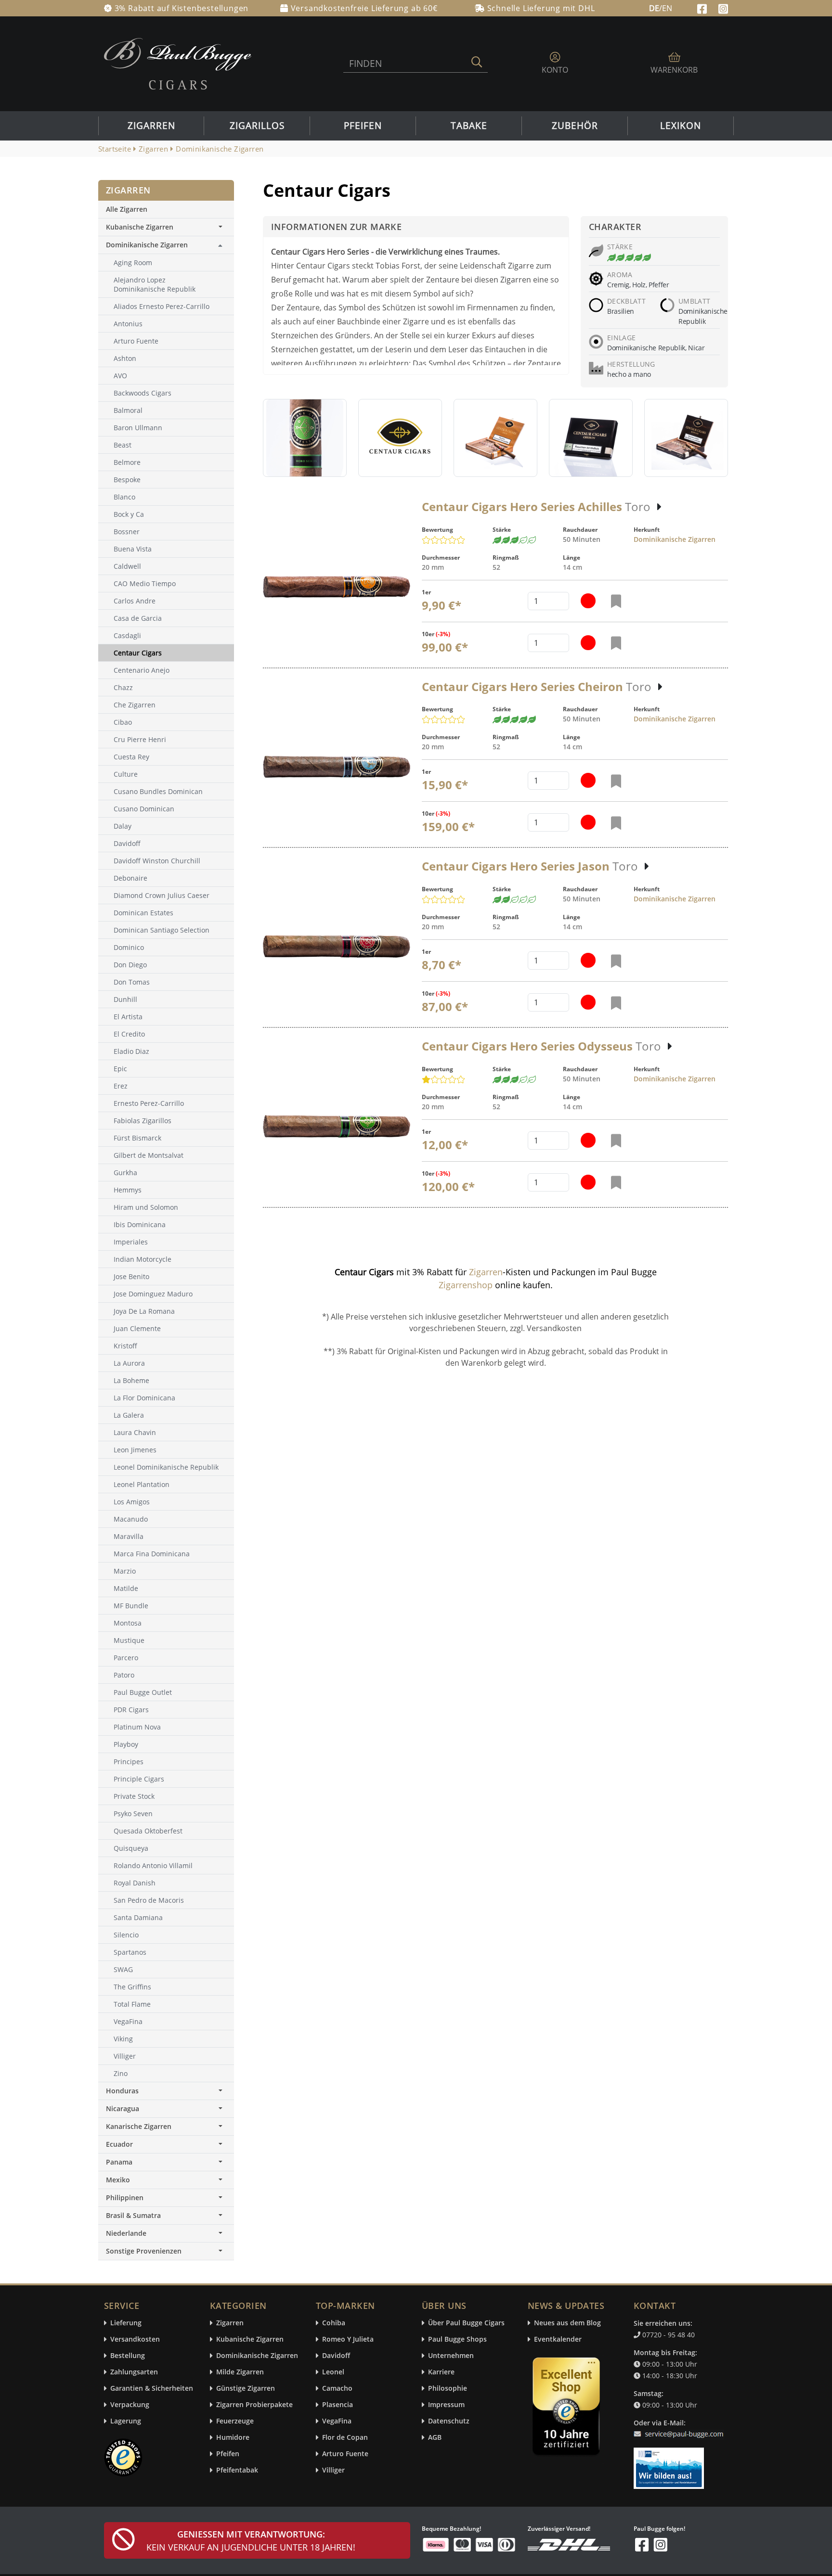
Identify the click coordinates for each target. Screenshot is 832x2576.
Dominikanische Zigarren (675, 539)
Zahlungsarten (134, 2372)
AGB (435, 2438)
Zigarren (151, 126)
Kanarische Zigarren (139, 2126)
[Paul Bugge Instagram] (723, 8)
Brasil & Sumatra (133, 2215)
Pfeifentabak (237, 2470)
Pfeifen (363, 126)
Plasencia (338, 2405)
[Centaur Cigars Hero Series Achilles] (337, 587)
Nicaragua (123, 2108)
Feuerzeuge (235, 2421)
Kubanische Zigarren (140, 227)
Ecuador (119, 2144)
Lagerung (126, 2421)
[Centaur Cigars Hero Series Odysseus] (337, 1126)
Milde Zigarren (240, 2372)
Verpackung (130, 2405)
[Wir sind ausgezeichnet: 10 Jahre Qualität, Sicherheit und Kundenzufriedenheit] (567, 2409)
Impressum (446, 2405)
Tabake (469, 126)
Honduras (122, 2091)
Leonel (333, 2372)
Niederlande (126, 2233)
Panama (119, 2162)
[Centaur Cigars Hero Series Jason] (337, 946)
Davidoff (336, 2356)
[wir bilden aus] (670, 2464)
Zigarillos (257, 126)
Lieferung (126, 2323)
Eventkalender (558, 2339)
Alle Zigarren (127, 209)
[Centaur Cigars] (305, 438)
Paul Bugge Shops (457, 2339)
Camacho (337, 2389)
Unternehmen (451, 2356)
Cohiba (334, 2323)
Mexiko (118, 2180)
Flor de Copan (345, 2438)
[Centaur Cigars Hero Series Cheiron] (337, 767)
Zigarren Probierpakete (254, 2405)
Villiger (333, 2470)
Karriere (441, 2372)
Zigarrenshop (466, 1285)
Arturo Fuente (345, 2454)
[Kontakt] (681, 2428)
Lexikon (681, 126)
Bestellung (128, 2356)
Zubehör (575, 126)
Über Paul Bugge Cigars (466, 2323)
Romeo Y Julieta (348, 2339)
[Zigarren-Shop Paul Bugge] (178, 63)
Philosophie (448, 2389)
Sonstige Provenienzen (144, 2251)
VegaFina (337, 2421)
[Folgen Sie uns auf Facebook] (703, 8)
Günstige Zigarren (246, 2389)
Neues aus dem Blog (567, 2323)
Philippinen (125, 2198)
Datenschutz (449, 2421)
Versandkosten (135, 2339)
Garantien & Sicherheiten (152, 2389)
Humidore (233, 2438)
